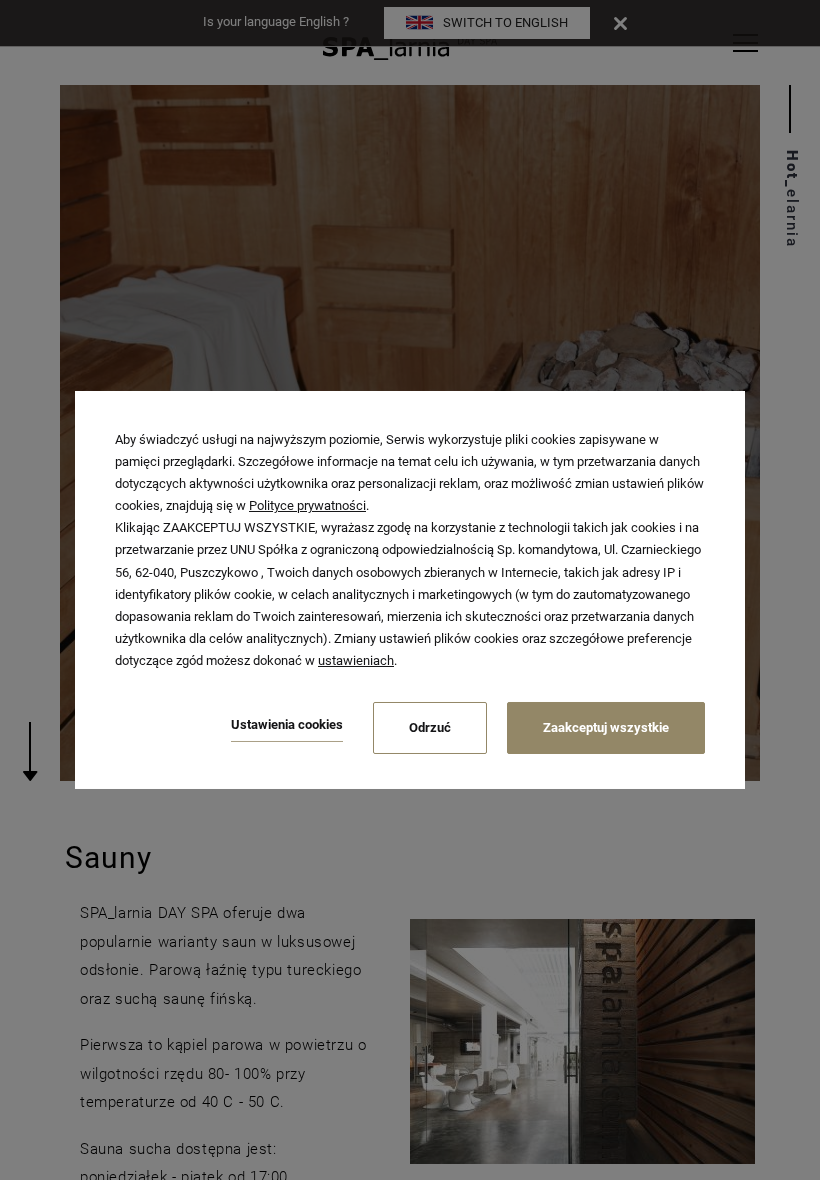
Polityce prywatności (307, 505)
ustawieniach (356, 660)
